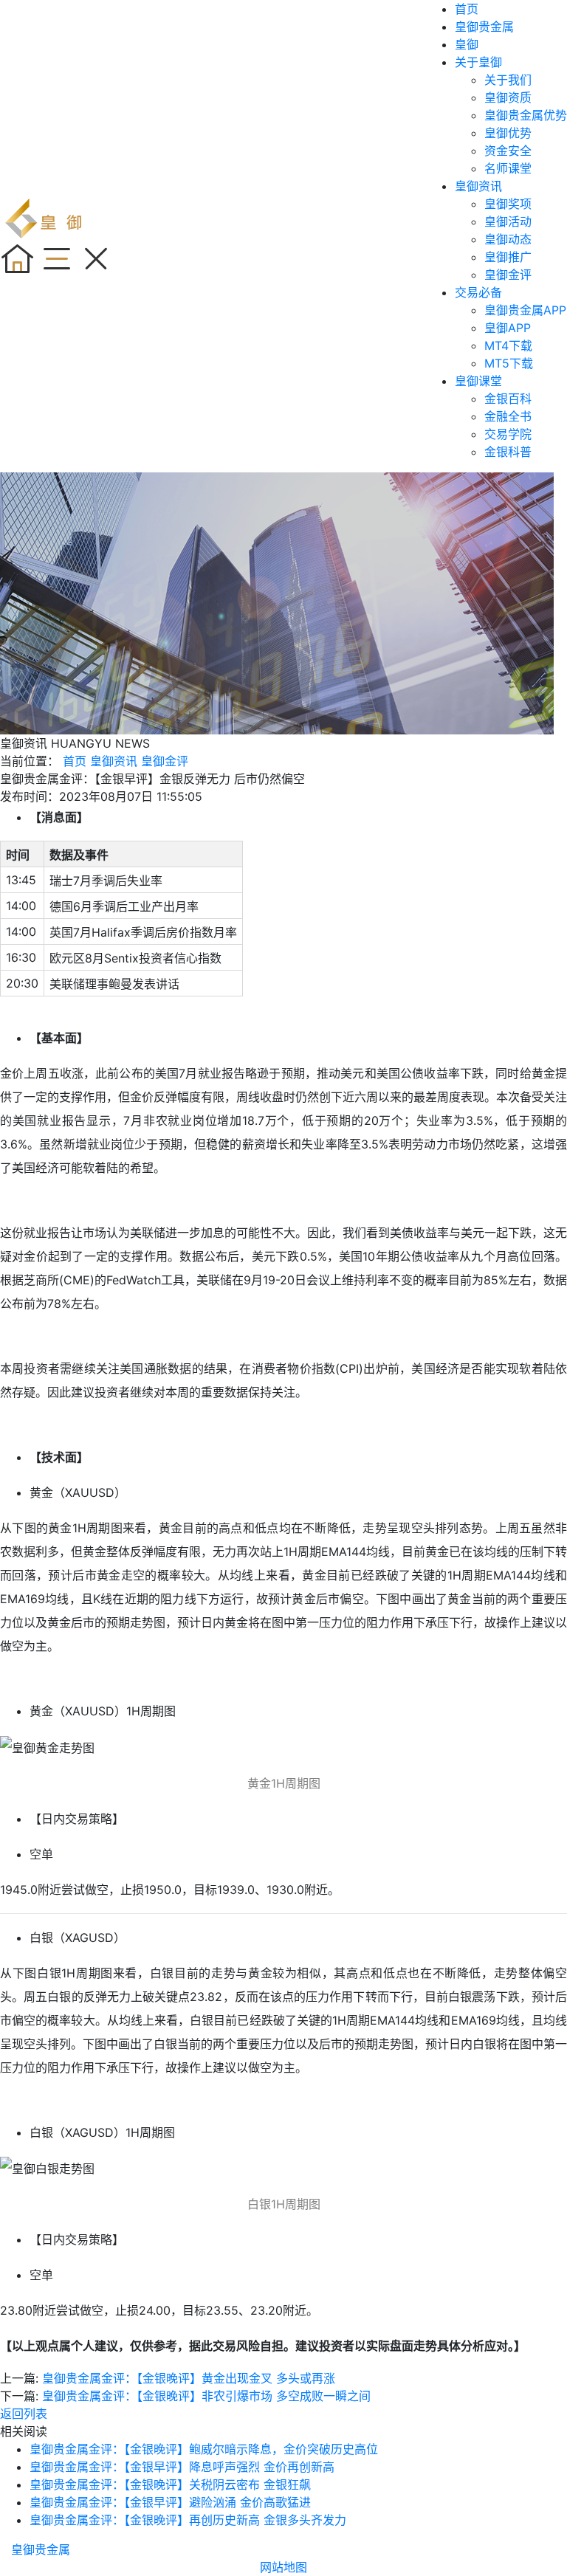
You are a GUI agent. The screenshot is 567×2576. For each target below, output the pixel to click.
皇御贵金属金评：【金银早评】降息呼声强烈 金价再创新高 (182, 2467)
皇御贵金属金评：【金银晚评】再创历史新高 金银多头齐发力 (188, 2520)
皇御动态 (508, 239)
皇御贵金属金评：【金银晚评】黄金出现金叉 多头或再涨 (189, 2378)
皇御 (467, 44)
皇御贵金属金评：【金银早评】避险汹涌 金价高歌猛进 (170, 2502)
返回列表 (24, 2414)
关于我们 (508, 80)
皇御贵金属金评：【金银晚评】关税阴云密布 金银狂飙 (170, 2484)
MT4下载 (508, 345)
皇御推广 (508, 257)
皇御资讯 (478, 186)
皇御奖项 (508, 204)
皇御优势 (508, 133)
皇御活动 (508, 221)
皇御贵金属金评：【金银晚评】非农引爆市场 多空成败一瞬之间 (206, 2396)
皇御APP (508, 328)
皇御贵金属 (484, 27)
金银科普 (508, 452)
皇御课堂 (478, 381)
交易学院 (508, 434)
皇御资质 (508, 97)
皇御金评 (508, 275)
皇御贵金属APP (525, 310)
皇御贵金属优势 (526, 115)
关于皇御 (478, 62)
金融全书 (508, 416)
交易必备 (478, 292)
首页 (467, 9)
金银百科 (508, 399)
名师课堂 (508, 168)
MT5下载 (509, 363)
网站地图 (283, 2567)
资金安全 (508, 151)
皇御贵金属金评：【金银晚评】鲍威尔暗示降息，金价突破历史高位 (204, 2449)
